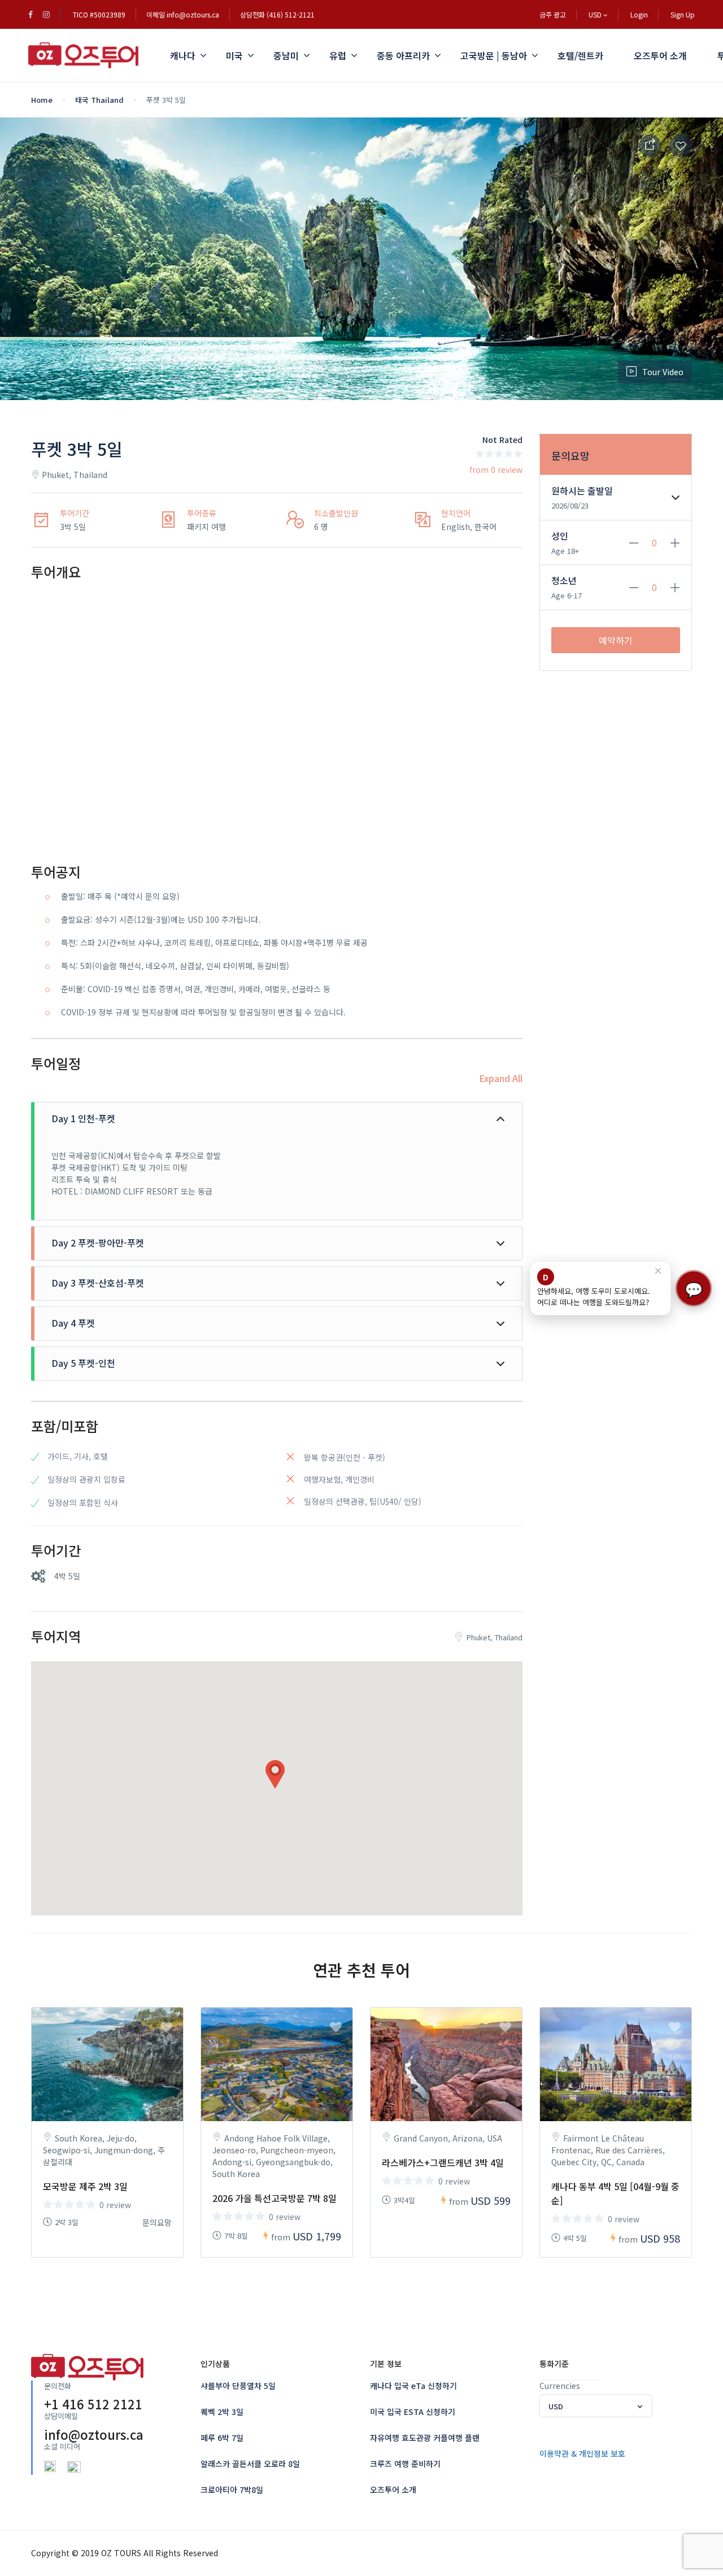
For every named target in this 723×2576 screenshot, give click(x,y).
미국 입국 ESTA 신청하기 (413, 2412)
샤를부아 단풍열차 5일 (238, 2386)
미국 (234, 55)
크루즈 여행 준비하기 (405, 2464)
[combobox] (596, 2406)
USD (596, 14)
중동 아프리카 (403, 55)
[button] (277, 1774)
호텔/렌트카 (580, 55)
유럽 (338, 55)
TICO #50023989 (99, 14)
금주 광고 (553, 14)
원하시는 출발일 (582, 490)
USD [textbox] (556, 2406)
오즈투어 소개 (660, 55)
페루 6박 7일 (222, 2438)
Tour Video (663, 372)
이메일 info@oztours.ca (183, 14)
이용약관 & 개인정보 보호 (582, 2453)
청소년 (564, 580)
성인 (560, 536)
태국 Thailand (99, 100)
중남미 (286, 55)
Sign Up (683, 14)
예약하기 (616, 640)
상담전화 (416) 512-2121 (277, 14)
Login (639, 14)
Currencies (560, 2386)
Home (42, 100)
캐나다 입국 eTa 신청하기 (413, 2386)
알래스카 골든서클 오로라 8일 (250, 2464)
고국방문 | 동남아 (494, 55)
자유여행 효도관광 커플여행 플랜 (425, 2438)
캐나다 (183, 55)
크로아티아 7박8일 (232, 2490)
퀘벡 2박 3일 (222, 2412)
